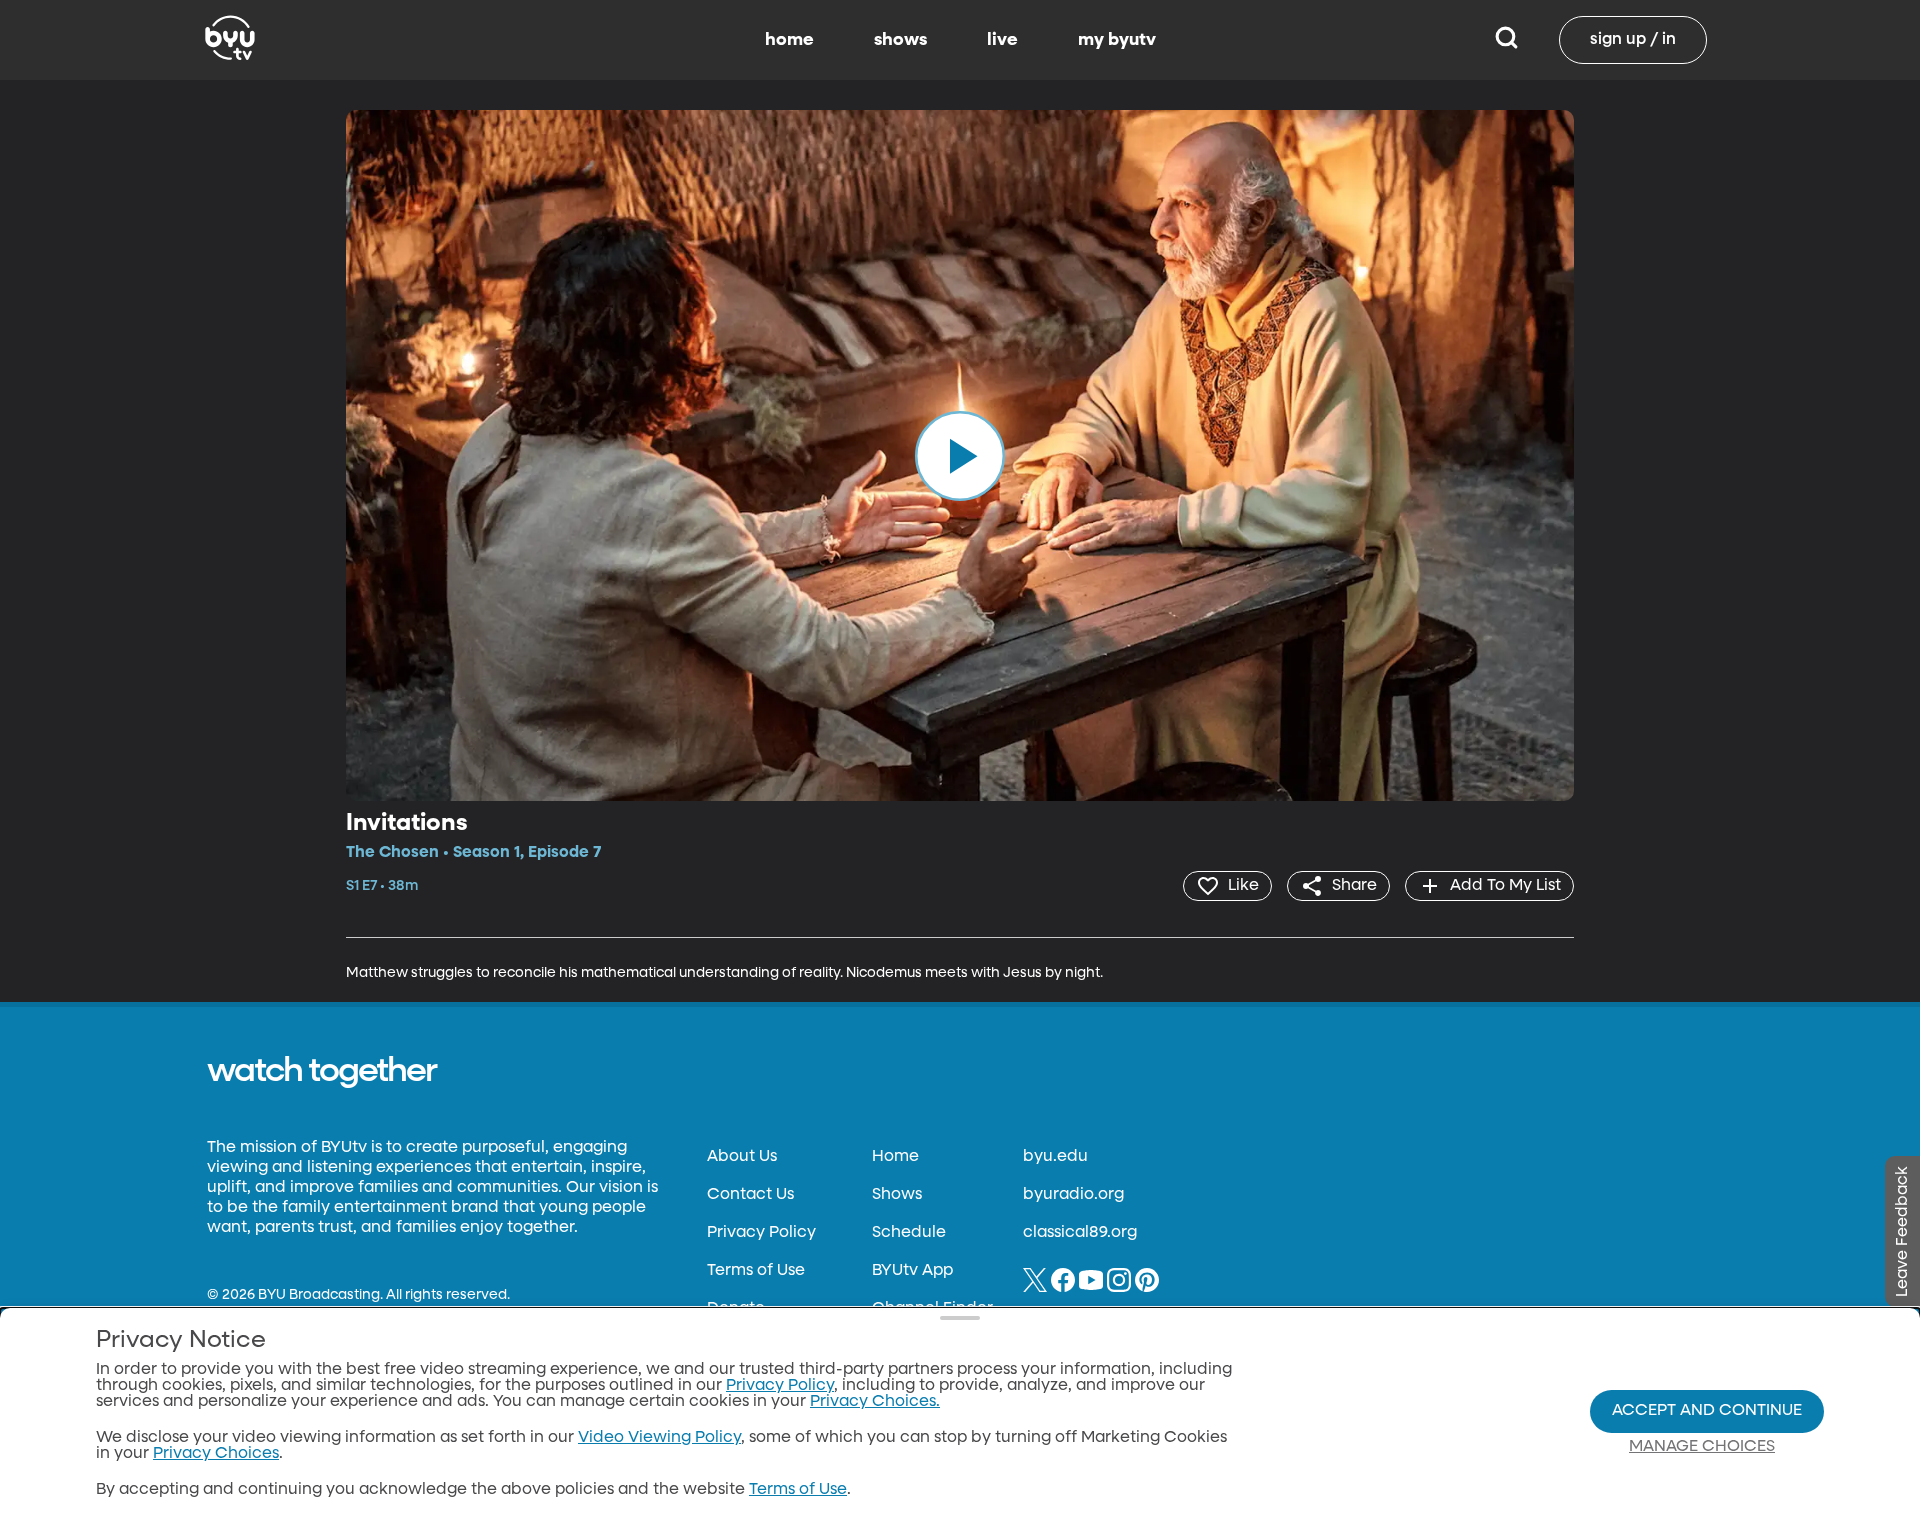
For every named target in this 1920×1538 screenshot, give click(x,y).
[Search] (1506, 40)
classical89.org (1080, 1233)
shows (900, 40)
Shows (897, 1195)
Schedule (909, 1233)
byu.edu (1055, 1157)
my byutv (1117, 40)
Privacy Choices (216, 1454)
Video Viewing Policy (659, 1438)
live (1002, 40)
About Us (742, 1157)
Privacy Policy (761, 1233)
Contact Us (750, 1195)
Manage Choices (1702, 1447)
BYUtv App (912, 1271)
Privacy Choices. (875, 1402)
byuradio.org (1073, 1195)
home (789, 40)
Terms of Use (756, 1271)
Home (895, 1157)
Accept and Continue (1707, 1411)
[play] (960, 455)
